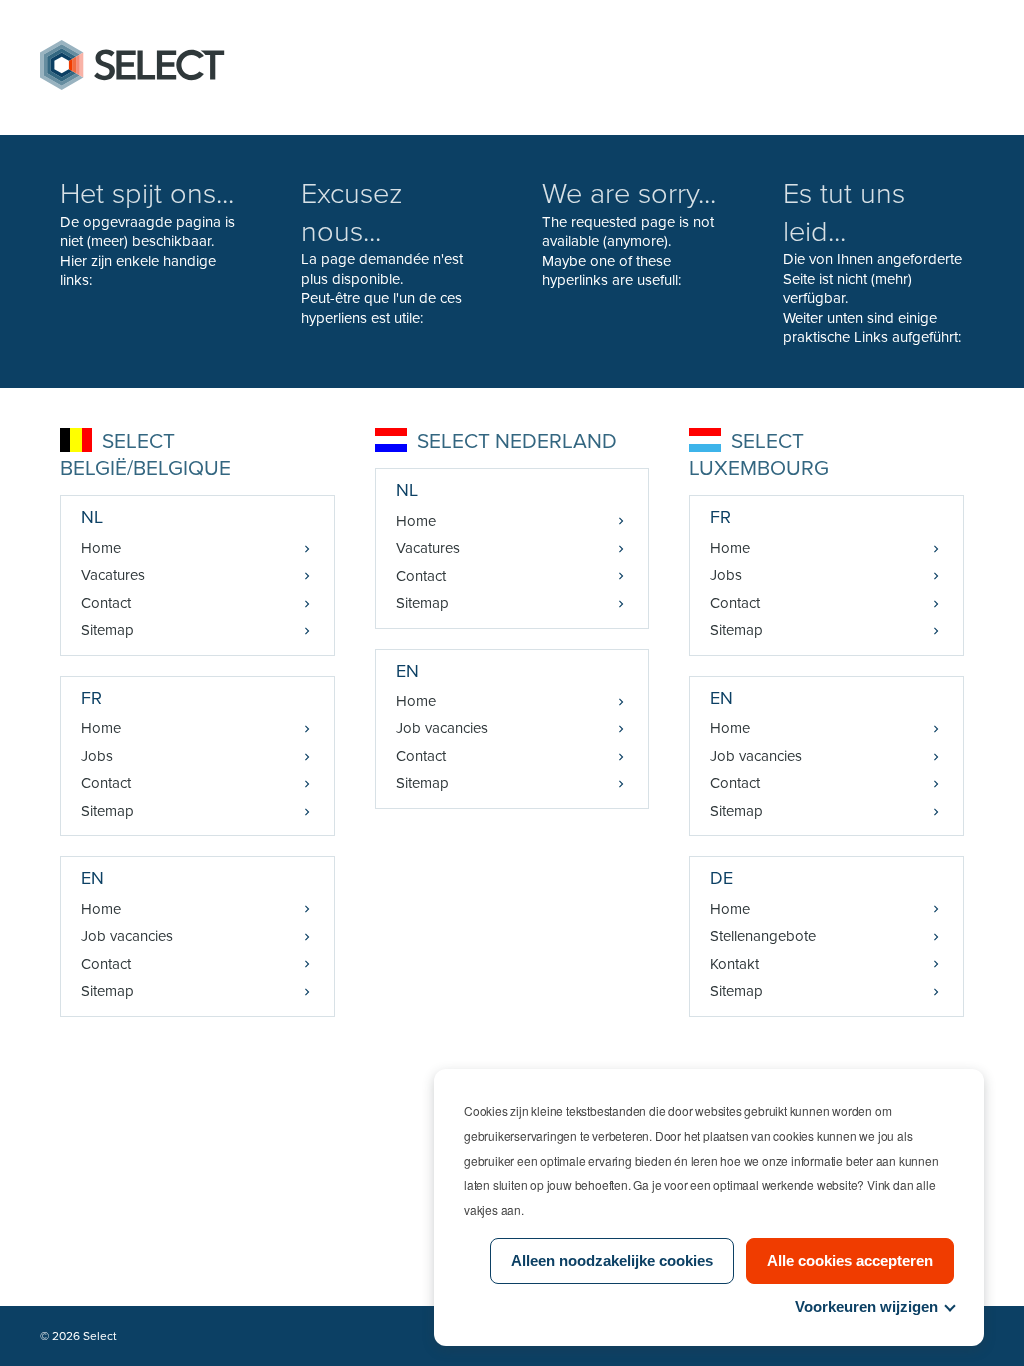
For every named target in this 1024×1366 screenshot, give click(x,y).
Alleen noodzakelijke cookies (612, 1260)
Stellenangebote (763, 936)
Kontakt (734, 964)
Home (101, 548)
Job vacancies (127, 936)
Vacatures (113, 575)
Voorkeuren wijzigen (866, 1306)
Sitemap (107, 630)
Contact (106, 603)
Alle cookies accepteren (850, 1260)
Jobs (97, 756)
